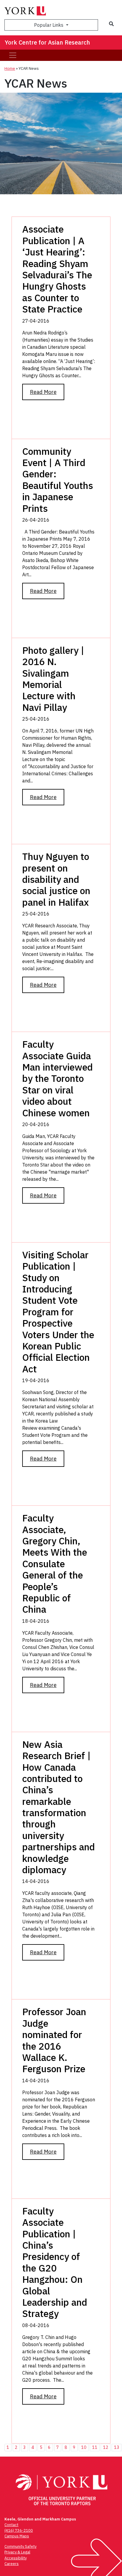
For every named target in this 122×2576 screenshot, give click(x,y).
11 (95, 2447)
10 (84, 2447)
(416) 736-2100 (19, 2530)
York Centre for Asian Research (47, 42)
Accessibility (16, 2558)
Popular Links (49, 25)
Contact (11, 2525)
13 (117, 2447)
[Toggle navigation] (13, 55)
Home (10, 68)
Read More (43, 392)
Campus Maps (17, 2536)
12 (106, 2447)
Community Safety (20, 2546)
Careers (12, 2564)
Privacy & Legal (17, 2552)
